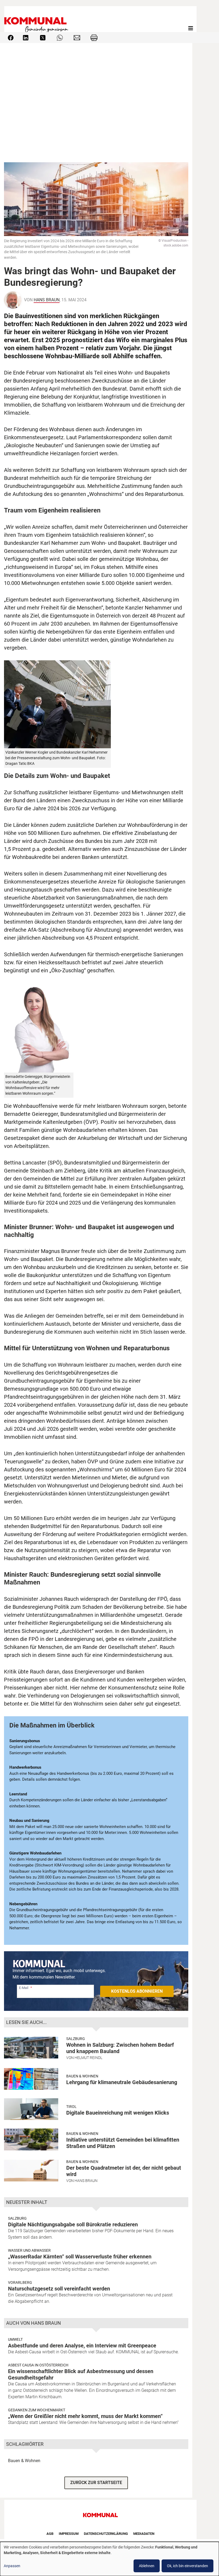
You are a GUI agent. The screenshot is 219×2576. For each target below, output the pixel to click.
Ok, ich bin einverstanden (187, 2566)
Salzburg (76, 2039)
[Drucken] (94, 37)
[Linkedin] (26, 37)
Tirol (71, 2107)
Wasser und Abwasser (29, 2250)
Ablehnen (147, 2566)
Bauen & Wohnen (82, 2076)
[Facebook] (11, 37)
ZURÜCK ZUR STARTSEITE (96, 2483)
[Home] (37, 28)
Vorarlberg (20, 2282)
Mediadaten (144, 2534)
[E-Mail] (77, 37)
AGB (50, 2534)
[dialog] (109, 2559)
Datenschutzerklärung (106, 2534)
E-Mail (24, 1988)
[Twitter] (43, 37)
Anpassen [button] (12, 2566)
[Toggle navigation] (191, 28)
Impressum (69, 2534)
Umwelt (15, 2339)
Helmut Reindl (88, 2058)
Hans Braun (47, 300)
